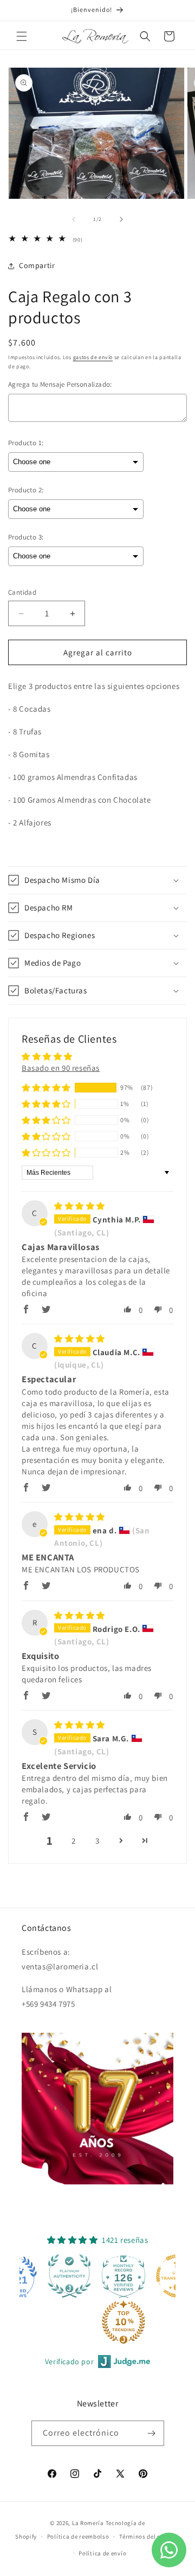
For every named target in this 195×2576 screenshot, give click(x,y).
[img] (80, 1206)
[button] (22, 36)
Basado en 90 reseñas (61, 1068)
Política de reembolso (78, 2536)
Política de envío (102, 2553)
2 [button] (74, 1841)
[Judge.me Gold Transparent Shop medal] (126, 2276)
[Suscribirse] (152, 2433)
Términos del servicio (149, 2536)
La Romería (88, 2523)
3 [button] (97, 1841)
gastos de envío (93, 357)
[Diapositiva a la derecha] (121, 219)
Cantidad (22, 592)
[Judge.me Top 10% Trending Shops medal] (71, 2322)
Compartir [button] (37, 265)
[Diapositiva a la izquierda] (74, 219)
